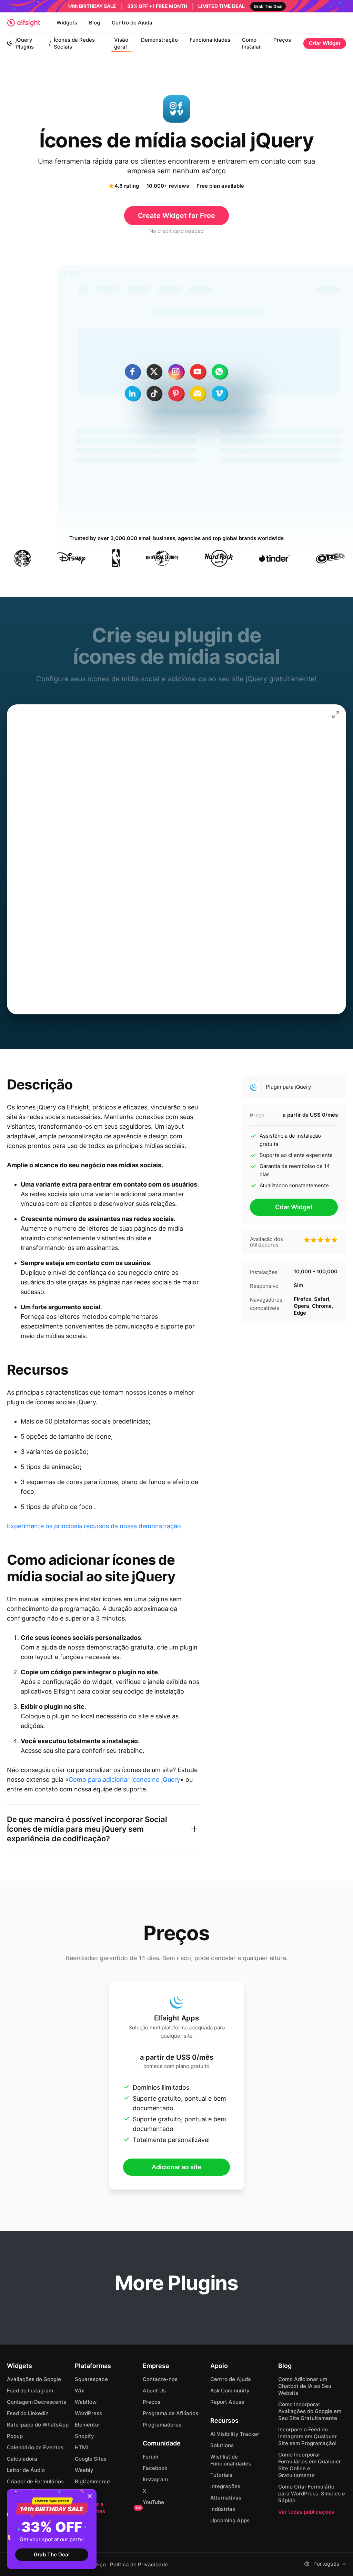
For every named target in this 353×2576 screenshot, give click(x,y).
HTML (82, 2447)
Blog (94, 23)
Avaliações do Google (34, 2379)
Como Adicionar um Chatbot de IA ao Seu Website (305, 2386)
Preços (282, 40)
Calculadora (22, 2459)
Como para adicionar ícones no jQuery (124, 1780)
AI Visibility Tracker (235, 2434)
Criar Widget (325, 43)
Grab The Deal (52, 2554)
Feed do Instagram (30, 2391)
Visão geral (121, 43)
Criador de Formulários (35, 2481)
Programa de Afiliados (170, 2413)
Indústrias (223, 2509)
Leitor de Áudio (26, 2470)
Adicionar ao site (177, 2167)
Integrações (225, 2486)
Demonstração (159, 40)
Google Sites (91, 2459)
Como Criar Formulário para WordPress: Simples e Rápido (312, 2494)
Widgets (67, 23)
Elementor (88, 2425)
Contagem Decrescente (37, 2402)
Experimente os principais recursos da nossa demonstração (94, 1526)
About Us (154, 2391)
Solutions (222, 2445)
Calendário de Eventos (35, 2447)
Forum (150, 2457)
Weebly (84, 2470)
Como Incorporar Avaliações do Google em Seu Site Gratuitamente (310, 2411)
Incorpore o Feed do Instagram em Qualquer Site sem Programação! (307, 2436)
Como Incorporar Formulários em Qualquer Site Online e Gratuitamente (310, 2465)
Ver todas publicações (306, 2512)
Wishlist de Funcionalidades (231, 2460)
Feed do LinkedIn (28, 2413)
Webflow (86, 2402)
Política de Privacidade (139, 2565)
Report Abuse (227, 2402)
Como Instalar (251, 43)
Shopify (84, 2436)
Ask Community (230, 2391)
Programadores (162, 2425)
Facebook (155, 2468)
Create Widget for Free (176, 216)
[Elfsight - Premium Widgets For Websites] (23, 23)
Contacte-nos (160, 2379)
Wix (79, 2391)
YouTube (153, 2502)
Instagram (155, 2479)
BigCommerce (92, 2481)
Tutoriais (221, 2475)
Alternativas (226, 2498)
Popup (15, 2436)
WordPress (88, 2413)
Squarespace (91, 2379)
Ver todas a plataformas (108, 2508)
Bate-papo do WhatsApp (38, 2425)
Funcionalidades (210, 40)
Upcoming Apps (230, 2520)
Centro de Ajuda (132, 23)
